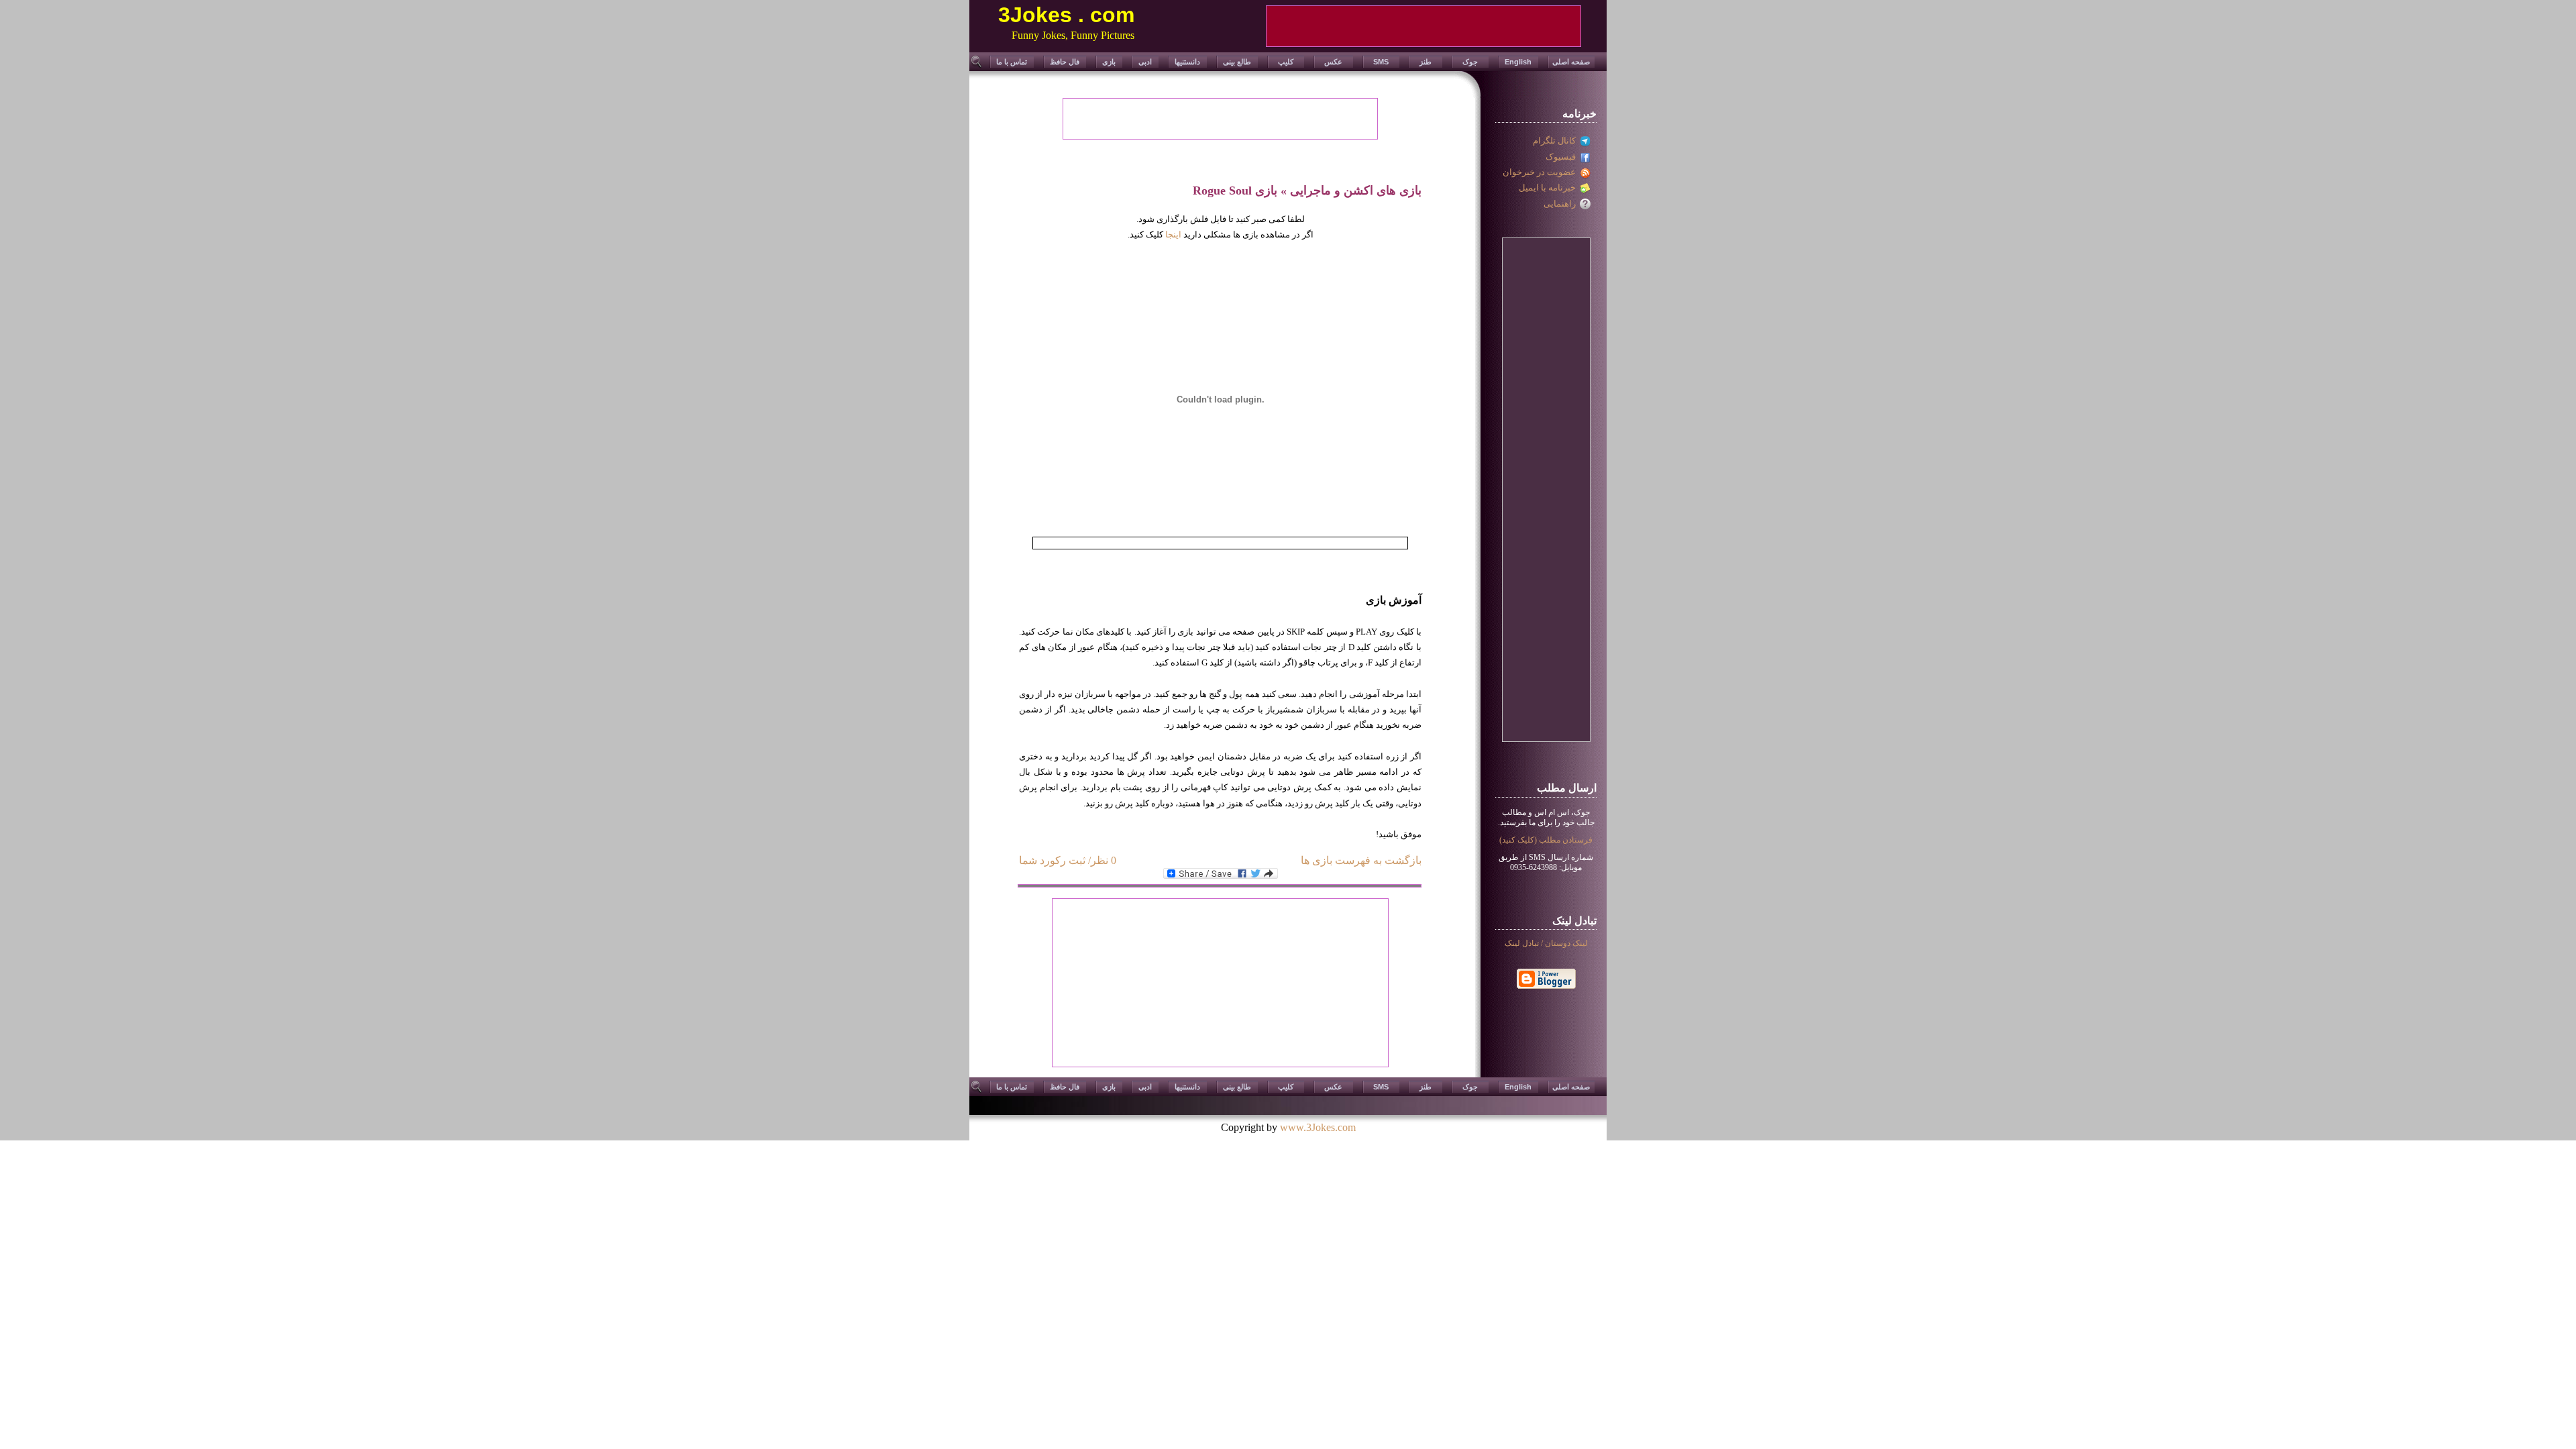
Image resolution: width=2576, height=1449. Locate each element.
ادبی (1145, 62)
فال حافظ (1065, 62)
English (1518, 62)
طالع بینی (1237, 62)
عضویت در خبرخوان (1541, 172)
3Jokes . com (1066, 15)
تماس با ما (1012, 62)
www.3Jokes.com (1318, 1127)
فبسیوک (1563, 157)
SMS (1381, 62)
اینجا (1173, 234)
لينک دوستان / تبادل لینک (1546, 943)
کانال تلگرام (1556, 141)
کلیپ (1286, 62)
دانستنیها (1187, 62)
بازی (1109, 62)
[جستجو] (977, 66)
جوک (1470, 62)
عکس (1333, 62)
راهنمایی (1562, 204)
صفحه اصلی (1571, 62)
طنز (1426, 62)
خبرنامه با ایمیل (1549, 187)
